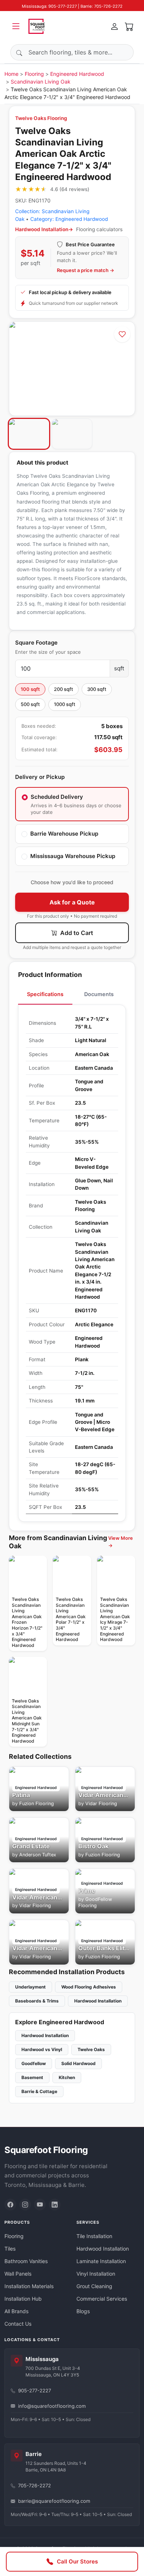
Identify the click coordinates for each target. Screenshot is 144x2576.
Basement (32, 2077)
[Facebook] (10, 2205)
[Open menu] (16, 26)
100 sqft (30, 689)
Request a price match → (85, 270)
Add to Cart (76, 933)
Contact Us (18, 2324)
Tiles (10, 2249)
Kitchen (67, 2077)
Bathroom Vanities (26, 2261)
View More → (121, 1542)
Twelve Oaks (91, 2049)
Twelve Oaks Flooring (41, 118)
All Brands (16, 2311)
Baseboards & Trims (37, 2001)
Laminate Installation (101, 2261)
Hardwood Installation (98, 2001)
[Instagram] (25, 2205)
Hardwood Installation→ (44, 229)
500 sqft (30, 704)
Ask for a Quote (72, 902)
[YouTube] (40, 2205)
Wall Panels (18, 2274)
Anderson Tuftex (38, 1855)
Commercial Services (102, 2299)
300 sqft (97, 689)
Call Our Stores (77, 2561)
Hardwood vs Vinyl (42, 2049)
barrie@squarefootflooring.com (54, 2501)
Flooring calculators (99, 229)
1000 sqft (65, 704)
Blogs (83, 2311)
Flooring (34, 74)
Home (11, 74)
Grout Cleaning (94, 2286)
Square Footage (36, 643)
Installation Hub (23, 2299)
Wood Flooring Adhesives (89, 1987)
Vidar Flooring (101, 1804)
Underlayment (30, 1987)
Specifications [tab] (45, 994)
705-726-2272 (35, 2485)
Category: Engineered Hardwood (69, 219)
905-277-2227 (35, 2390)
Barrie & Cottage (39, 2091)
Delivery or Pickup (40, 777)
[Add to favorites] (122, 334)
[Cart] (129, 26)
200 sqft (64, 689)
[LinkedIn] (55, 2205)
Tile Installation (94, 2236)
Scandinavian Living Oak (41, 82)
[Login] (114, 26)
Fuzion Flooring (37, 1804)
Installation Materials (29, 2286)
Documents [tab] (99, 994)
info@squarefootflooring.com (52, 2406)
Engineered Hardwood (77, 74)
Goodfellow (34, 2063)
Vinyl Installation (96, 2274)
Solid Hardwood (78, 2063)
